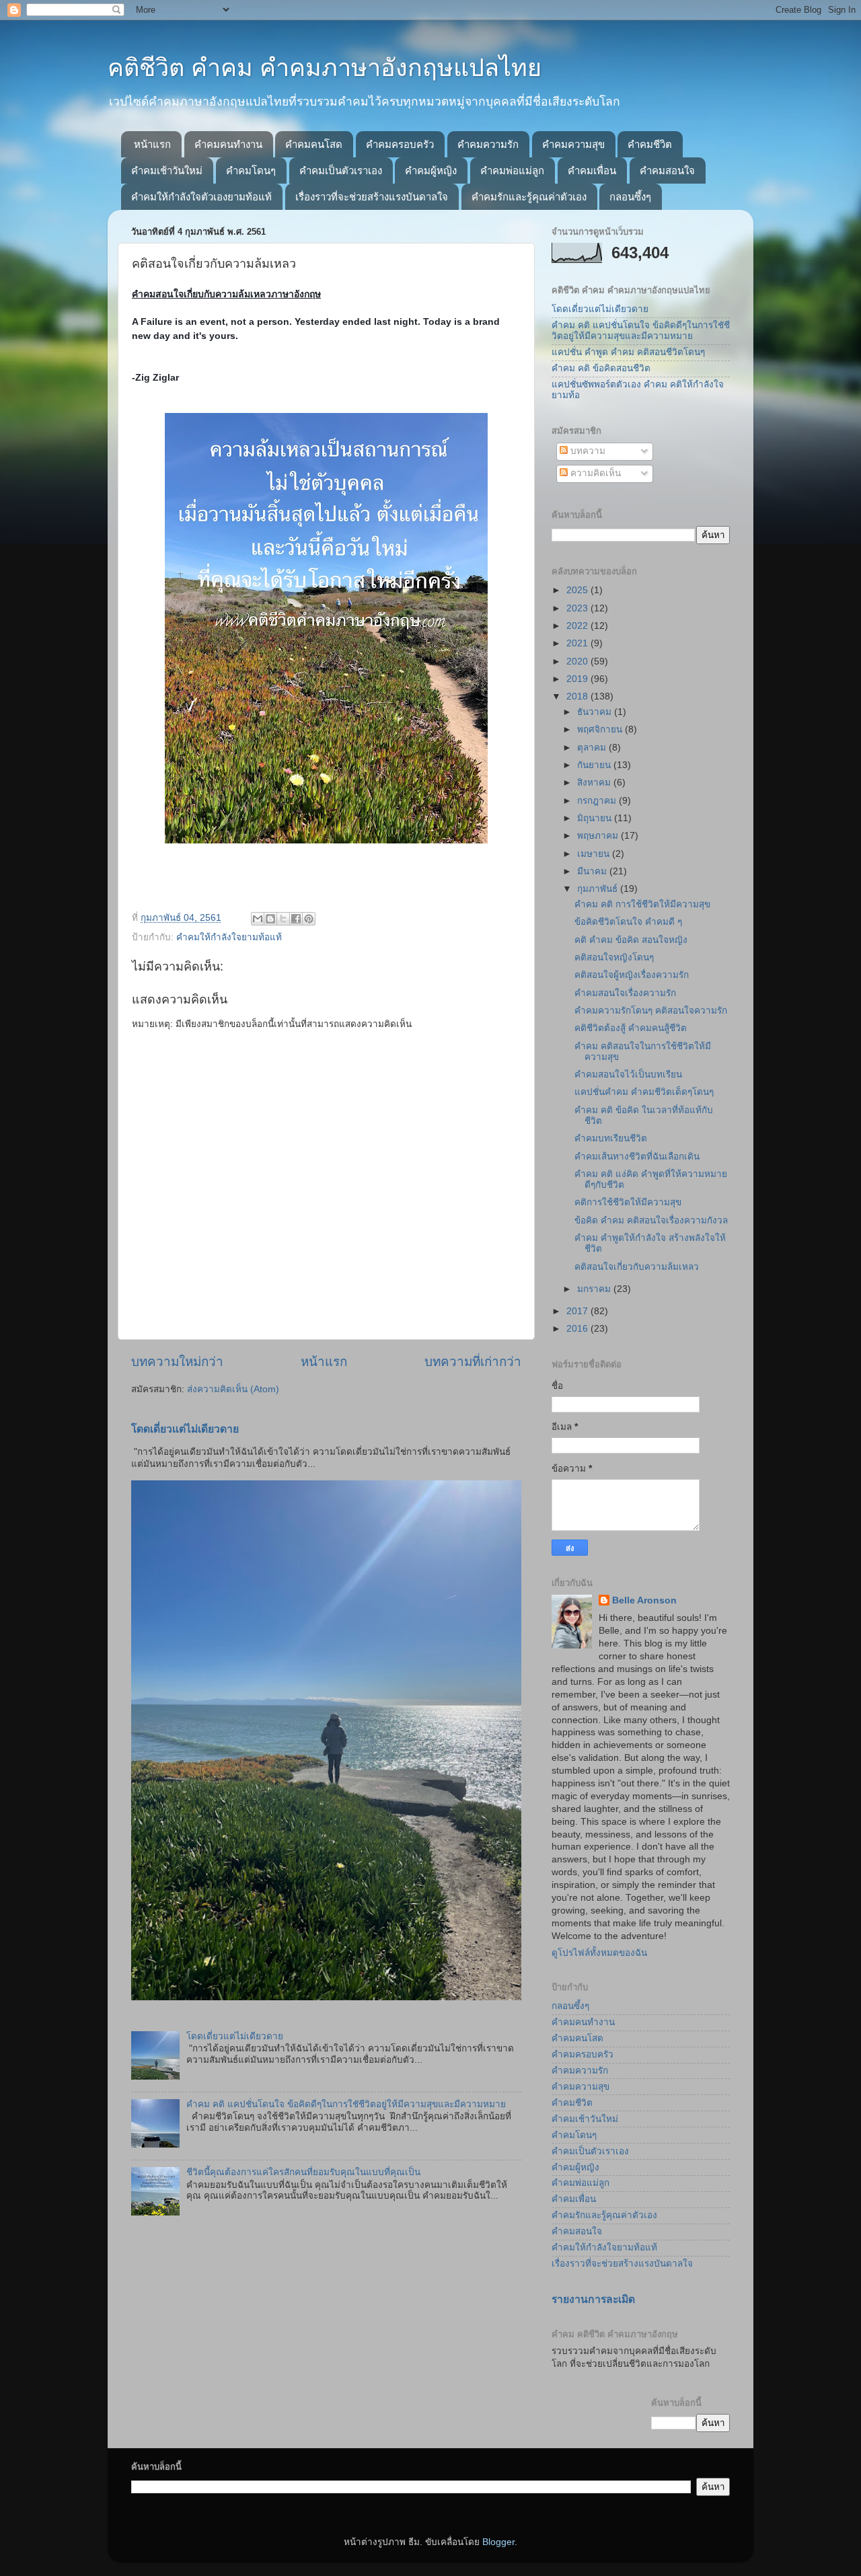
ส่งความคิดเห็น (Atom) (233, 1389)
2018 (578, 696)
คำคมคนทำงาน (228, 144)
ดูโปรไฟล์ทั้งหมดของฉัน (599, 1953)
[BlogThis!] (270, 919)
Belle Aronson (644, 1600)
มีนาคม (593, 871)
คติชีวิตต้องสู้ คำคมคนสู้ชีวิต (631, 1028)
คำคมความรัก (488, 144)
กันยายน (595, 765)
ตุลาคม (593, 748)
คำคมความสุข (573, 144)
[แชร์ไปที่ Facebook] (296, 919)
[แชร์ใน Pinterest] (309, 919)
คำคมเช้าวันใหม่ (167, 171)
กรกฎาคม (598, 801)
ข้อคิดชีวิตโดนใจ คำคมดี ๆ (628, 922)
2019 (578, 679)
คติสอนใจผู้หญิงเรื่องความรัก (632, 975)
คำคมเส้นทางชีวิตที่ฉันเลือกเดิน (637, 1157)
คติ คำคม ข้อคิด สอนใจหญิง (631, 940)
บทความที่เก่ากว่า (473, 1362)
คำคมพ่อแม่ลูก (512, 171)
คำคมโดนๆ (251, 171)
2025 (578, 590)
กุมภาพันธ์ (599, 889)
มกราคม (595, 1289)
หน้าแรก (152, 144)
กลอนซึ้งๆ (630, 197)
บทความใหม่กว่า (177, 1362)
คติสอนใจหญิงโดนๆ (614, 957)
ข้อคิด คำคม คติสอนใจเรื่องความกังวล (651, 1220)
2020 (578, 661)
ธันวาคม (596, 712)
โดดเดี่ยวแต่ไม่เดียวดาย (185, 1429)
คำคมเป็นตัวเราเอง (341, 171)
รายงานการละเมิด (593, 2299)
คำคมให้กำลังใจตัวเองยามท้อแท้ (201, 197)
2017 (578, 1311)
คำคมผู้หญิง (431, 171)
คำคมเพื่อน (592, 171)
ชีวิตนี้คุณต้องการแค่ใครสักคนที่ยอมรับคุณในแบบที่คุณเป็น (303, 2172)
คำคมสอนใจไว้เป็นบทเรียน (628, 1074)
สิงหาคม (595, 783)
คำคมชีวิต (650, 144)
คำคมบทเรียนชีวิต (611, 1138)
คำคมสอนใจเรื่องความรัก (625, 993)
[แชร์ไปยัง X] (283, 919)
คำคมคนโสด (314, 144)
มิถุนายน (596, 818)
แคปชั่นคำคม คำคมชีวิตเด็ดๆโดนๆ (644, 1092)
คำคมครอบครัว (400, 144)
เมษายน (595, 854)
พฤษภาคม (599, 836)
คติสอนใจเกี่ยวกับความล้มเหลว (637, 1267)
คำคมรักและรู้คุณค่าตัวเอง (529, 197)
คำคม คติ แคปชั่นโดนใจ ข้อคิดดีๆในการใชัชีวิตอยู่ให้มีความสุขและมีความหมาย (346, 2104)
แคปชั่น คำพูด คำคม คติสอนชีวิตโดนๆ (628, 352)
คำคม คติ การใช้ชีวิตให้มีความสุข (642, 904)
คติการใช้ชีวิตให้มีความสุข (628, 1202)
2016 (578, 1329)
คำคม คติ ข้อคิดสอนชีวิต (601, 368)
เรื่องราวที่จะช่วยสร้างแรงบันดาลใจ (372, 197)
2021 (578, 643)
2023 (578, 608)
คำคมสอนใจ (667, 171)
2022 (578, 626)
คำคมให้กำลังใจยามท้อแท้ (229, 937)
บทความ (587, 451)
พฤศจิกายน (601, 729)
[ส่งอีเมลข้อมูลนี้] (258, 919)
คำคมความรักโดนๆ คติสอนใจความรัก (651, 1011)
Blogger (498, 2542)
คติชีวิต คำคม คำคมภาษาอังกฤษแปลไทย (325, 68)
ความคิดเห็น (594, 473)
